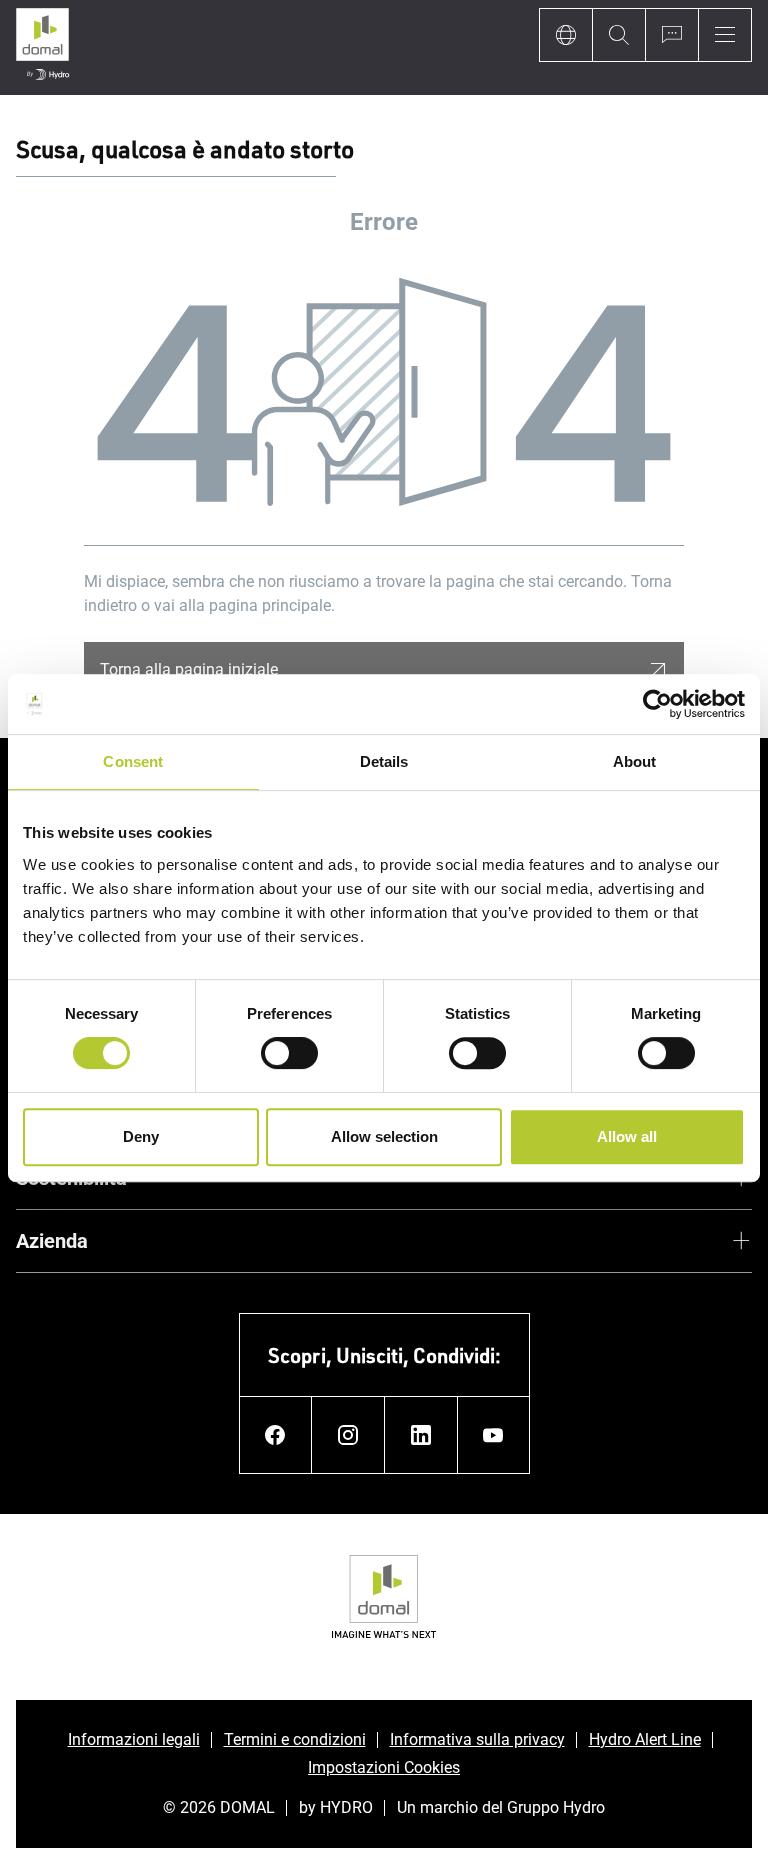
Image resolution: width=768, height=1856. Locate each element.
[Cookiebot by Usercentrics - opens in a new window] (657, 704)
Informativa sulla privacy (477, 1739)
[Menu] (725, 35)
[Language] (565, 35)
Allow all (627, 1136)
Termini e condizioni (295, 1739)
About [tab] (635, 761)
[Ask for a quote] (671, 35)
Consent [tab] (133, 761)
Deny (141, 1136)
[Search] (618, 35)
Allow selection (384, 1136)
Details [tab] (384, 761)
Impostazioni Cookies (384, 1767)
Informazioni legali (134, 1739)
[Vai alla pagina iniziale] (42, 47)
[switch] (289, 1053)
